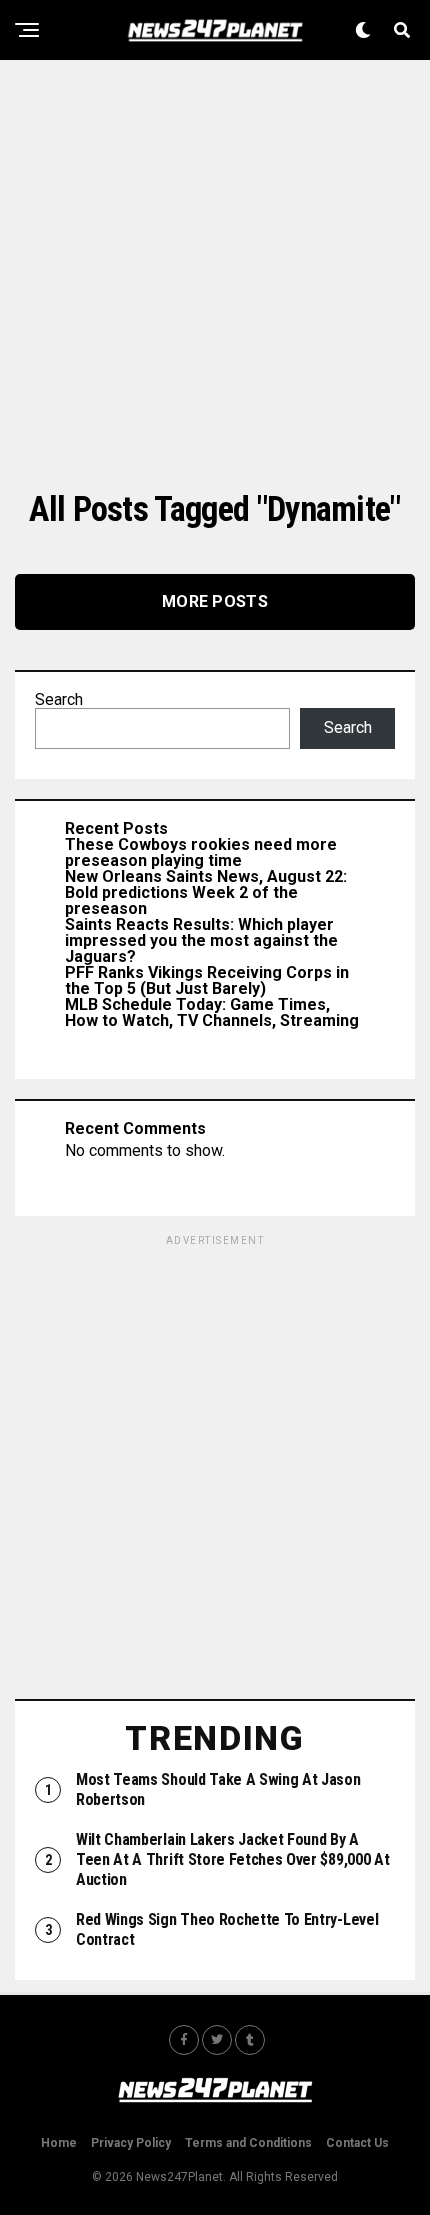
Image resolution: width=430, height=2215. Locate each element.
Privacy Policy (131, 2143)
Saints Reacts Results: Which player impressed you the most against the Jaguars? (201, 940)
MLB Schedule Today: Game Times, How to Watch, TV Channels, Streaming (212, 1012)
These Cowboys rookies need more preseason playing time (201, 852)
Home (59, 2143)
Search (59, 699)
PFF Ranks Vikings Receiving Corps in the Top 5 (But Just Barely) (207, 980)
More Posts (215, 601)
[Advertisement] (215, 275)
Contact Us (357, 2143)
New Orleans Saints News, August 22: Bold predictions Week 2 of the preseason (206, 892)
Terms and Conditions (248, 2143)
